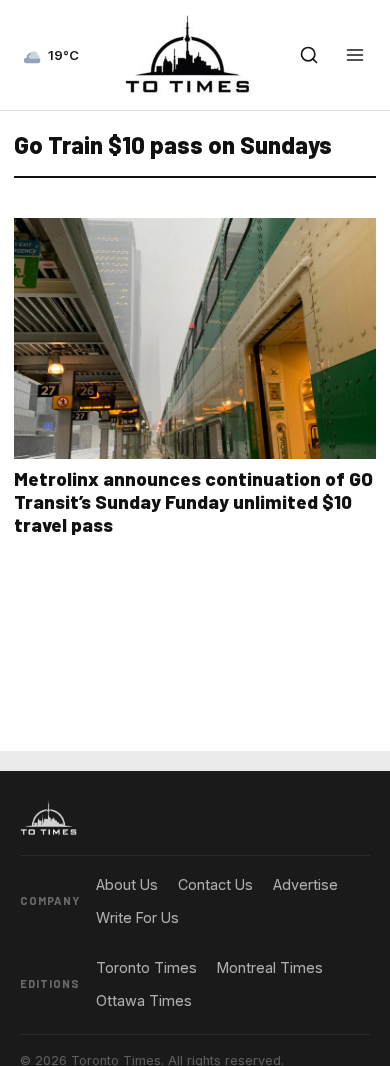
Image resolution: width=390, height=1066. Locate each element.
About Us (127, 884)
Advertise (305, 884)
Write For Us (137, 917)
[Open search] (309, 55)
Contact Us (215, 884)
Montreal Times (270, 967)
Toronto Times (146, 967)
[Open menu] (355, 55)
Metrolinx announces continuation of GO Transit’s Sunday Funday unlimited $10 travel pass (193, 501)
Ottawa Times (144, 1000)
